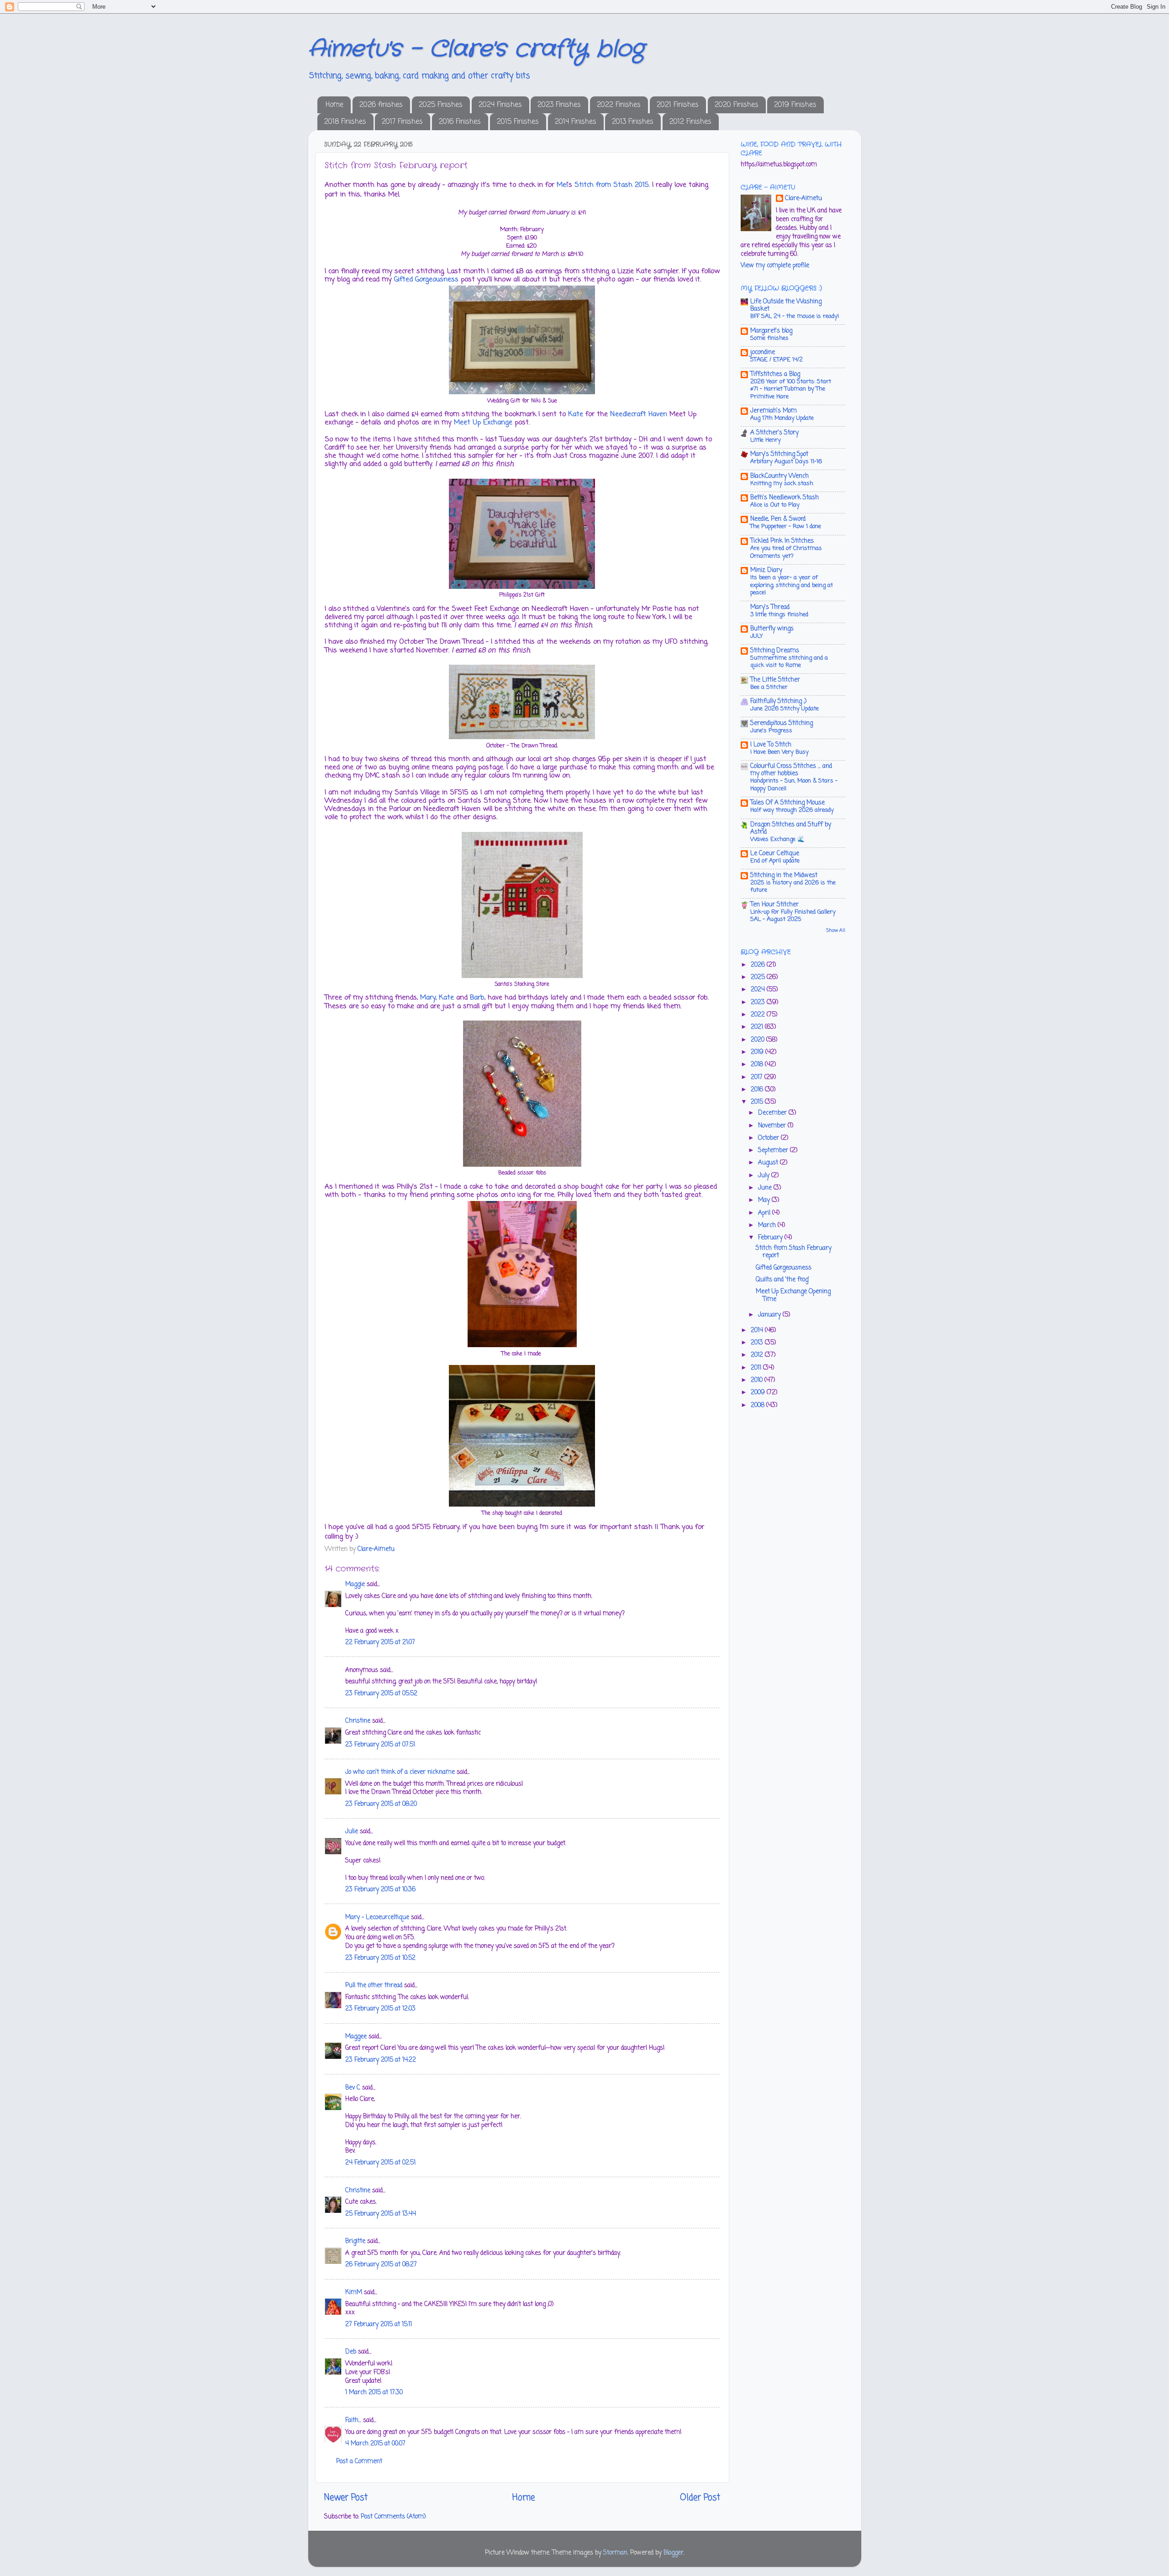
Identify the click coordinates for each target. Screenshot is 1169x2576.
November (773, 1126)
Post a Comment (359, 2462)
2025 (759, 977)
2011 (757, 1368)
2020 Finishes (737, 105)
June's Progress (771, 731)
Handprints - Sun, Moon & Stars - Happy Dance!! (794, 785)
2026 (759, 965)
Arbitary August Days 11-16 (786, 462)
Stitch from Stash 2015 (612, 185)
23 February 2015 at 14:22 (381, 2060)
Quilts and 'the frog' (782, 1280)
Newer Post (346, 2498)
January (770, 1315)
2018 (758, 1065)
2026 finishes (381, 105)
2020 (758, 1040)
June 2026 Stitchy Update (785, 709)
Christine (358, 1721)
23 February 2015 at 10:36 (380, 1890)
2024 (759, 990)
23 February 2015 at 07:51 (380, 1745)
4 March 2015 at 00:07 (375, 2444)
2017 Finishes (402, 122)
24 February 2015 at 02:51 (380, 2163)
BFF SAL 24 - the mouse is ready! (795, 316)
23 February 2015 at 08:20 (381, 1804)
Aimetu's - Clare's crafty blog (476, 49)
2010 (758, 1380)
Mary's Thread (770, 607)
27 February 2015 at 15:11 (379, 2325)
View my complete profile (775, 266)
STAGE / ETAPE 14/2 (777, 360)
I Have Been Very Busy (779, 752)
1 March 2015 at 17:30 (374, 2393)
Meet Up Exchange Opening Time (793, 1295)
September (774, 1150)
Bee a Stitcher (769, 687)
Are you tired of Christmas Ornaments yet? (786, 552)
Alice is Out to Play (775, 505)
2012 (758, 1355)
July (765, 1176)
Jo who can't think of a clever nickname (400, 1772)
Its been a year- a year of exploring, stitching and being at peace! (792, 585)
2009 (759, 1393)
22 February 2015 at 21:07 (380, 1642)
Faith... (353, 2420)
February (771, 1238)
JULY (757, 636)
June (766, 1188)
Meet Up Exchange (483, 423)
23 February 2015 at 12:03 (380, 2009)
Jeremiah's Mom (774, 411)
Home (334, 105)
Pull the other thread (374, 1986)
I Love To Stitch (771, 745)
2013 (758, 1343)
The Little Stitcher (775, 680)
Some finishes (769, 338)
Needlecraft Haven (637, 414)
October (769, 1138)
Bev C (353, 2088)
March (768, 1225)
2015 (758, 1102)
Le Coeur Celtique (775, 854)
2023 (759, 1002)
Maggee (356, 2037)
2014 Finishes (576, 122)
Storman (615, 2553)
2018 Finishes (345, 122)
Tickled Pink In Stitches (782, 541)
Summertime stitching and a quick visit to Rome (789, 662)
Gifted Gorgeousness (426, 280)
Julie (352, 1832)
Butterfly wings (772, 629)
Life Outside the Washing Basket (786, 305)
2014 (758, 1330)
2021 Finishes (678, 105)
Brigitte (355, 2241)
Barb (477, 998)
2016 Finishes (460, 122)
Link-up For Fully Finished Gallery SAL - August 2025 (793, 916)
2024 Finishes (500, 105)
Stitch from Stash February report (794, 1252)
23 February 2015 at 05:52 (381, 1694)
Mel (562, 185)
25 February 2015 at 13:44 (381, 2214)
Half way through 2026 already (792, 810)
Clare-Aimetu (803, 199)
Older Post (700, 2498)
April (765, 1213)
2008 (758, 1405)
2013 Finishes (633, 122)
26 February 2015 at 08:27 (381, 2265)
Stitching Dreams (775, 651)
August (769, 1163)
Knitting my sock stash (782, 484)
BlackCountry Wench (779, 476)
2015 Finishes (518, 122)
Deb (351, 2352)
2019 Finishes (795, 105)
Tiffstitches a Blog (775, 374)
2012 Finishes (690, 122)
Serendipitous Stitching (782, 723)
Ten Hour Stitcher (774, 905)
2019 (758, 1052)
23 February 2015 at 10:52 (380, 1958)
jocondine (763, 352)
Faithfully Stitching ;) (778, 701)
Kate (576, 414)
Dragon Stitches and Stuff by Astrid (791, 828)
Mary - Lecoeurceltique (377, 1917)
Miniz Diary (766, 570)
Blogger (674, 2553)
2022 (759, 1015)
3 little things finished (779, 615)
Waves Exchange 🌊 (777, 839)
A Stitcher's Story (774, 433)
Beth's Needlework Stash (785, 498)
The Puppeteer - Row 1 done (786, 526)
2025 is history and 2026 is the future (793, 887)
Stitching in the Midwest (784, 875)
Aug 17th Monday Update (782, 418)
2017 (758, 1077)
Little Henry (766, 440)
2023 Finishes (559, 105)
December (773, 1113)
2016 (758, 1090)
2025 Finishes (441, 105)
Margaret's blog (771, 331)
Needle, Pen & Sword (778, 519)
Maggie (355, 1584)
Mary (428, 998)
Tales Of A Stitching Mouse (787, 803)
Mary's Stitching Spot (779, 454)
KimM (354, 2293)
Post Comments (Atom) (393, 2517)
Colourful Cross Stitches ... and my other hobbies (791, 770)
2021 (758, 1027)
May (765, 1200)
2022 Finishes (619, 105)
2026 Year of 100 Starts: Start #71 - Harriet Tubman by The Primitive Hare (791, 389)
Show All (836, 931)
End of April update (775, 861)
